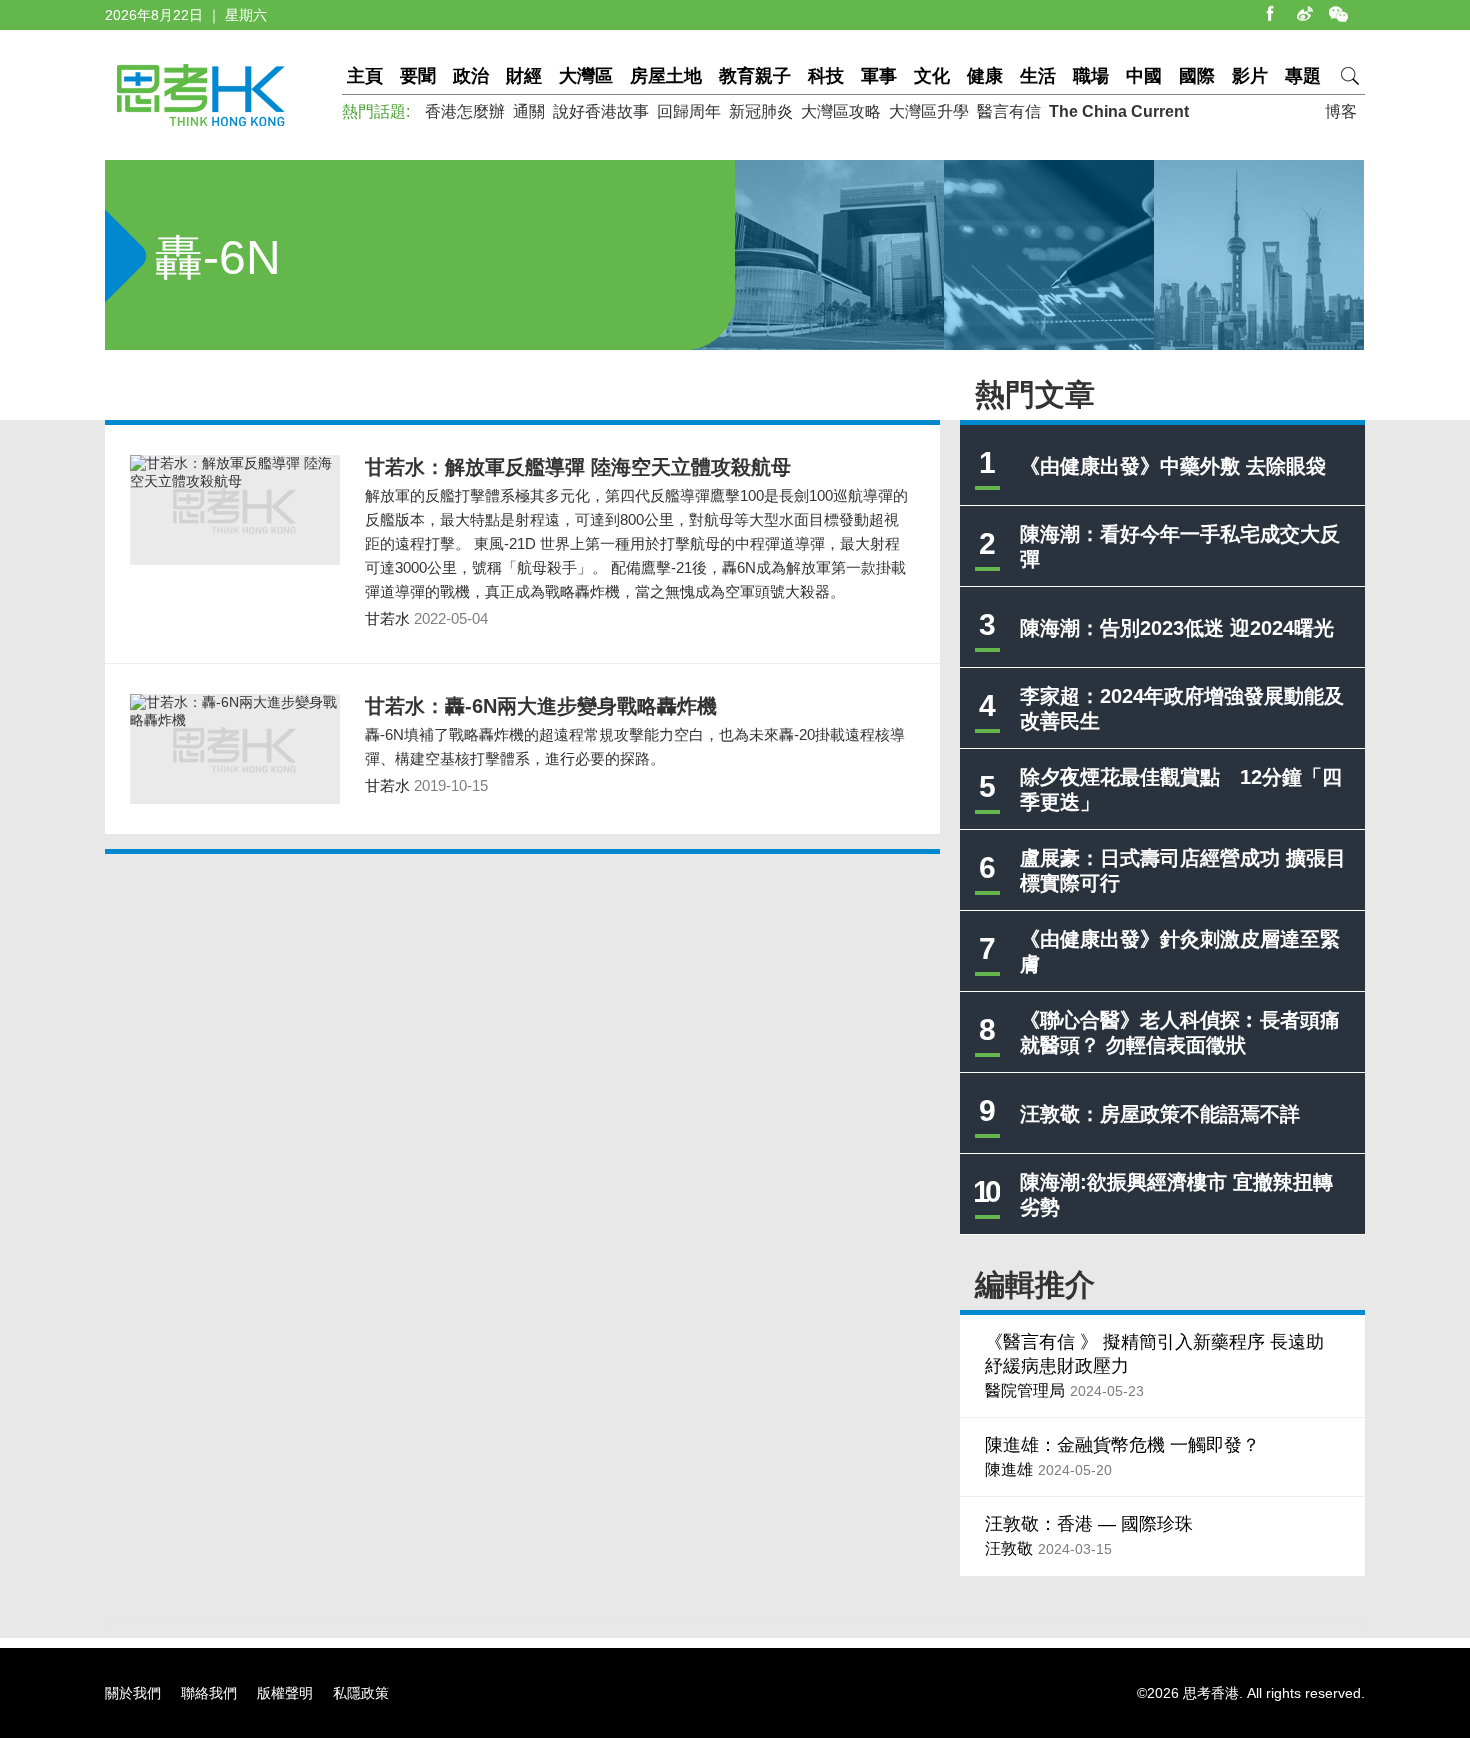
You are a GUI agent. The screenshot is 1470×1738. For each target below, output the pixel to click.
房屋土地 (666, 76)
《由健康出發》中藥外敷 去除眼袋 (1173, 466)
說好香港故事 (601, 111)
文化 (932, 76)
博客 (1341, 111)
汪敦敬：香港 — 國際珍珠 (1089, 1524)
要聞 (418, 76)
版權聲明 (285, 1693)
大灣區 (586, 76)
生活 (1038, 76)
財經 (524, 76)
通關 (529, 111)
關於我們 (133, 1693)
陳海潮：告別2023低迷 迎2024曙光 (1177, 628)
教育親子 (755, 76)
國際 (1197, 76)
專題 (1303, 76)
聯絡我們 (209, 1693)
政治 (471, 76)
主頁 (365, 76)
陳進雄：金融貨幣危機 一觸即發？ (1122, 1445)
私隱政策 (361, 1693)
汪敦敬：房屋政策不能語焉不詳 (1160, 1114)
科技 (826, 76)
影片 (1250, 76)
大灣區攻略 (841, 111)
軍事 (879, 76)
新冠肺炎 (761, 111)
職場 (1091, 76)
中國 (1144, 76)
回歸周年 (689, 111)
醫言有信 (1009, 111)
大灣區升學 (929, 111)
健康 (985, 76)
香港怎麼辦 (465, 111)
